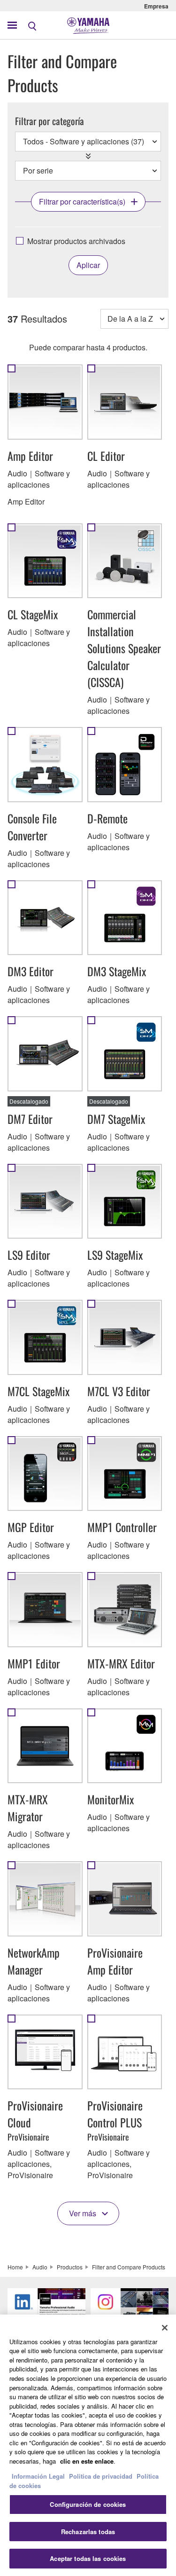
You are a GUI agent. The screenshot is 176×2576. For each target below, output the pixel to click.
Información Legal (38, 2476)
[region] (88, 2445)
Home (15, 2267)
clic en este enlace (87, 2461)
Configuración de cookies (88, 2504)
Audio (40, 2267)
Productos (70, 2267)
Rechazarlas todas (88, 2532)
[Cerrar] (165, 2328)
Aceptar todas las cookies (88, 2558)
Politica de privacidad (101, 2476)
